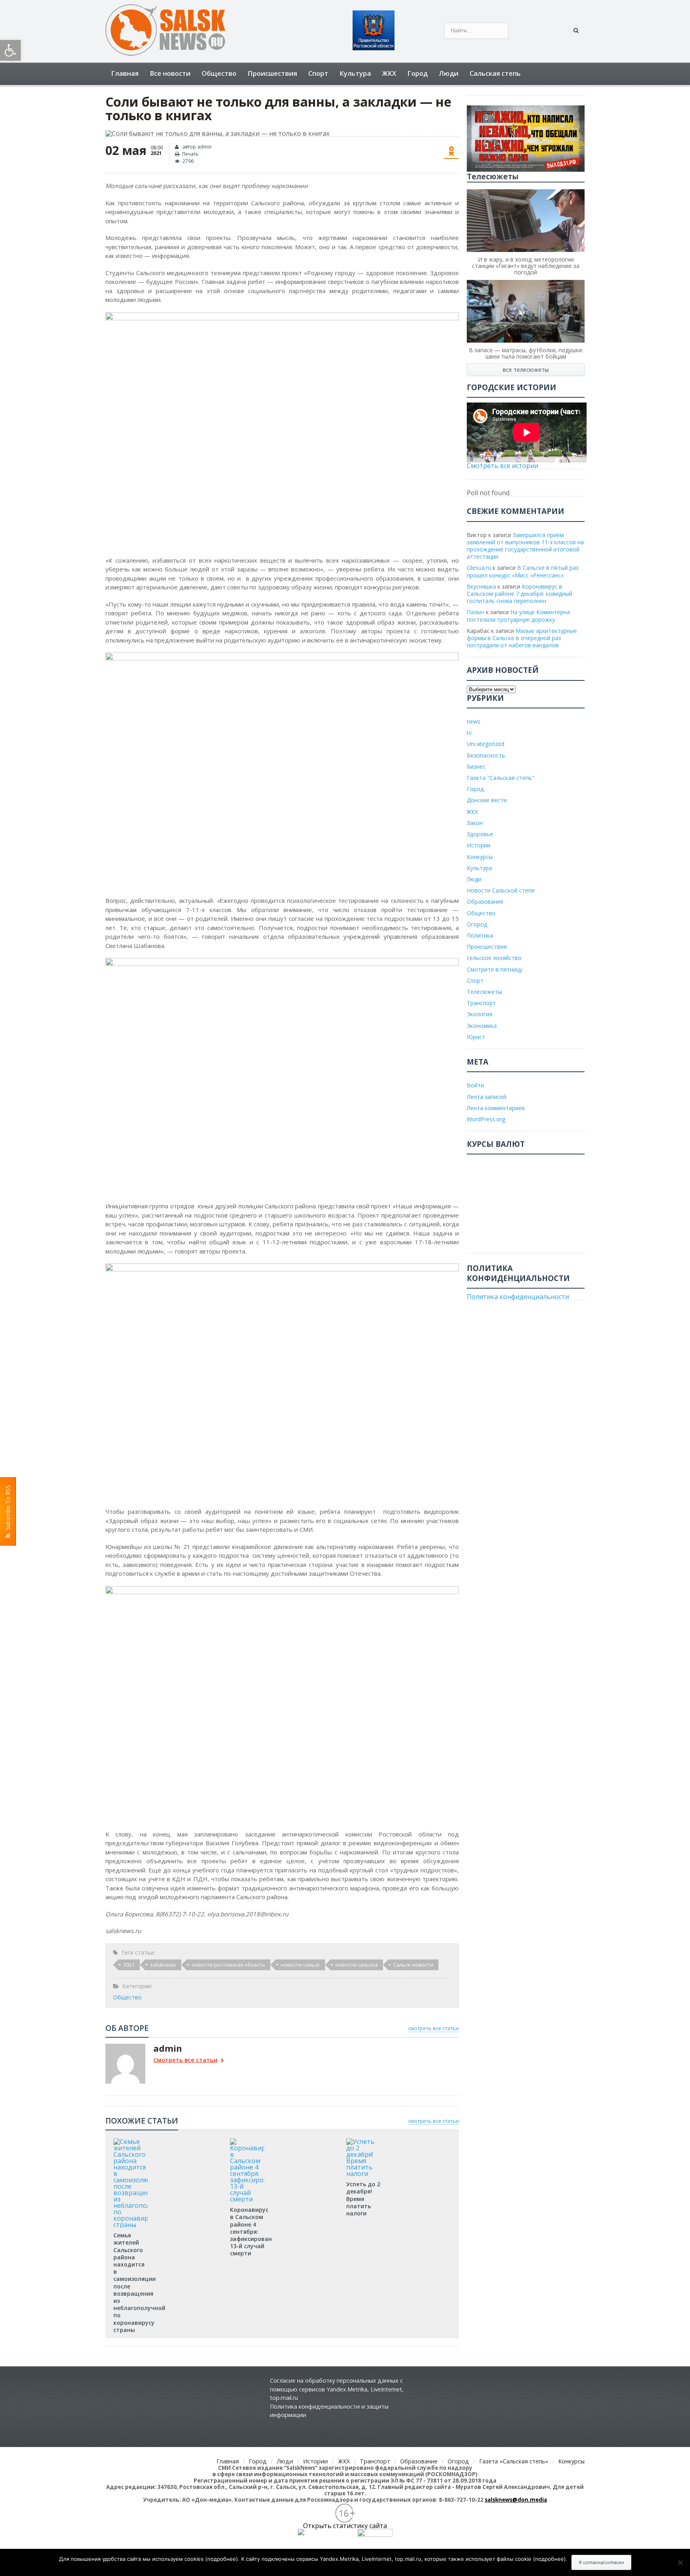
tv (469, 733)
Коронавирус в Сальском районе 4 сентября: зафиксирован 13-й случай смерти (251, 2231)
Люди (449, 73)
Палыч (476, 612)
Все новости (170, 73)
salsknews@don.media (516, 2500)
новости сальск (300, 1965)
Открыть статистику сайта (345, 2526)
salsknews (163, 1965)
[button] (10, 50)
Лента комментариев (496, 1108)
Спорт (318, 73)
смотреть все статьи (433, 2028)
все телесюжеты (526, 370)
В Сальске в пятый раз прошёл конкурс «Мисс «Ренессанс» (523, 571)
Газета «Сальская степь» (514, 2461)
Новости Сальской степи (501, 890)
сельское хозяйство (494, 958)
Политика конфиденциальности (518, 1297)
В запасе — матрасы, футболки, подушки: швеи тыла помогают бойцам (526, 353)
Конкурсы (480, 857)
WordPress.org (486, 1119)
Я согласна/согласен (601, 2562)
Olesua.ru (479, 568)
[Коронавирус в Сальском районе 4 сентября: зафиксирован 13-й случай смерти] (247, 2141)
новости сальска (357, 1965)
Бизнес (476, 766)
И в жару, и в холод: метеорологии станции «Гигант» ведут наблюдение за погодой (526, 266)
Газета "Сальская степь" (501, 778)
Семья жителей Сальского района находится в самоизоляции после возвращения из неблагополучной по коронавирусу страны (139, 2283)
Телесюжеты (484, 992)
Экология (480, 1014)
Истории (479, 845)
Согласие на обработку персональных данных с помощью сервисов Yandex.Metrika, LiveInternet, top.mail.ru (337, 2389)
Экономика (482, 1026)
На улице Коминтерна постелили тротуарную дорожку (518, 616)
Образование (485, 901)
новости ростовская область (228, 1965)
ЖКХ (389, 73)
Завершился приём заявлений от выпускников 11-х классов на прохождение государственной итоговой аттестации (525, 546)
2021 (129, 1965)
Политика (480, 935)
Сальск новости (413, 1965)
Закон (475, 823)
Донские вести (487, 800)
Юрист (476, 1037)
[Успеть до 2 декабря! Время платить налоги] (363, 2141)
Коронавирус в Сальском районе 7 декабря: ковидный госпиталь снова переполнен (519, 594)
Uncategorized (486, 744)
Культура (355, 73)
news (474, 721)
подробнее (222, 2559)
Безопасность (486, 755)
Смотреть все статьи (185, 2060)
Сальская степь (495, 73)
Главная (125, 73)
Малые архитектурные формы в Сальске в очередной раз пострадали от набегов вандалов (522, 638)
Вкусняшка (481, 586)
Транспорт (481, 1003)
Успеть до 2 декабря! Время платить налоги (363, 2199)
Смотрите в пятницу (495, 969)
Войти (475, 1085)
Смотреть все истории (503, 466)
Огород (477, 924)
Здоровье (480, 834)
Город (417, 73)
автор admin (196, 147)
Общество (219, 73)
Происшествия (272, 73)
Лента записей (487, 1097)
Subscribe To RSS (8, 1509)
